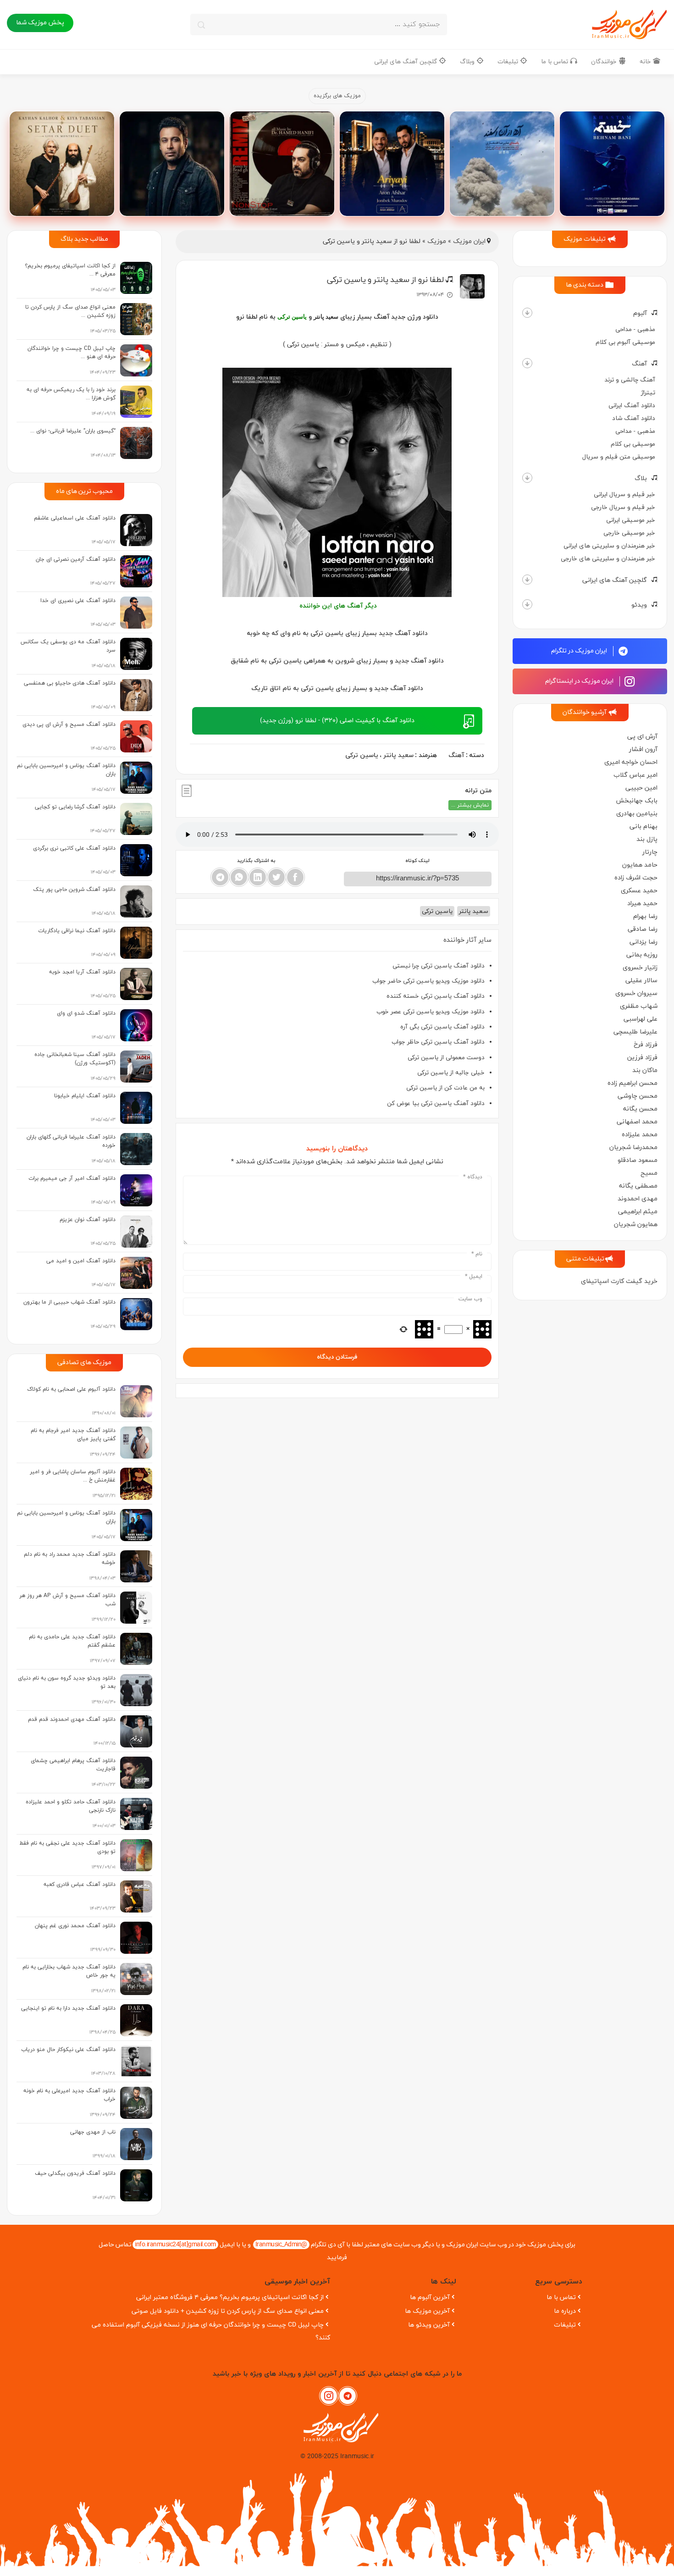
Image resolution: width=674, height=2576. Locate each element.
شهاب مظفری (639, 1006)
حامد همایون (640, 865)
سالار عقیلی (641, 981)
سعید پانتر (398, 755)
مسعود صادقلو (638, 1160)
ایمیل (474, 1277)
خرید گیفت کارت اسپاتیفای (619, 1281)
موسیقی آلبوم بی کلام (625, 342)
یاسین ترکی (362, 755)
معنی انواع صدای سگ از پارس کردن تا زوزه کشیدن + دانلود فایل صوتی (228, 2311)
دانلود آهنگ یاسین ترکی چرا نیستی (439, 966)
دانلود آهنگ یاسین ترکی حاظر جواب (438, 1042)
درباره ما (565, 2311)
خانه (646, 62)
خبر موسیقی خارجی (629, 533)
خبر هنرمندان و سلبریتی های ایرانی (609, 546)
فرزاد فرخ (646, 1045)
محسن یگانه (640, 1109)
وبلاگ (468, 62)
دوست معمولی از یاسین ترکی (446, 1058)
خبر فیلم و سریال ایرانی (624, 495)
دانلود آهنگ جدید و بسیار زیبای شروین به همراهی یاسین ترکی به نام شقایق (337, 661)
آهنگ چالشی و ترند (630, 380)
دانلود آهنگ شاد (634, 418)
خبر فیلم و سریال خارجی (623, 507)
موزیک (437, 241)
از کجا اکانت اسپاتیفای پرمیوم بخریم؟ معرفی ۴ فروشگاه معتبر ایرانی (230, 2297)
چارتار (650, 852)
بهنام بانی (644, 826)
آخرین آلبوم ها (430, 2297)
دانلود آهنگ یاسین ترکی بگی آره (442, 1027)
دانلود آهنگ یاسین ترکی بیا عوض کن (436, 1103)
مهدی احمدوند (638, 1199)
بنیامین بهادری (637, 814)
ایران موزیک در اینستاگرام (580, 681)
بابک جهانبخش (637, 801)
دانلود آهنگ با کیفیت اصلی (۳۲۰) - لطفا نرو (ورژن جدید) (337, 721)
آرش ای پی (642, 737)
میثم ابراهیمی (638, 1212)
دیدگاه (473, 1177)
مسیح (649, 1173)
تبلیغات (509, 62)
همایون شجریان (636, 1224)
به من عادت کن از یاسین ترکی (445, 1088)
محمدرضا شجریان (633, 1147)
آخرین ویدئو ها (429, 2325)
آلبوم (640, 313)
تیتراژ (648, 393)
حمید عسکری (639, 891)
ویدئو (639, 605)
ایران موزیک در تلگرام (580, 651)
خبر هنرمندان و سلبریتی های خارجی (608, 559)
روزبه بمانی (642, 955)
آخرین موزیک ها (427, 2311)
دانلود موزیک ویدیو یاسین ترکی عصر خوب (431, 1012)
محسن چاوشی (638, 1096)
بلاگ (641, 478)
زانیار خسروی (640, 968)
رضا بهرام (645, 916)
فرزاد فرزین (642, 1058)
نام (477, 1254)
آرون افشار (643, 749)
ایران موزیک (469, 241)
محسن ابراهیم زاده (633, 1083)
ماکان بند (645, 1070)
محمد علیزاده (640, 1135)
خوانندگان (605, 62)
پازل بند (647, 839)
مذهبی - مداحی (635, 329)
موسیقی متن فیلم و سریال (619, 457)
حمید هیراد (642, 904)
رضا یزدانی (644, 942)
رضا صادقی (643, 929)
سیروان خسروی (636, 993)
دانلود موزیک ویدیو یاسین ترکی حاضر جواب (428, 981)
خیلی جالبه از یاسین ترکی (451, 1073)
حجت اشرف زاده (636, 878)
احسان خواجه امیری (631, 762)
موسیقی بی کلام (633, 444)
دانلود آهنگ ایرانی (632, 406)
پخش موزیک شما (40, 23)
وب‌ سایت (470, 1299)
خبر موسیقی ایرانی (631, 520)
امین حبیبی (641, 788)
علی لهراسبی (641, 1019)
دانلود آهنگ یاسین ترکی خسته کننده (436, 996)
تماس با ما (555, 62)
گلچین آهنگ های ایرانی (406, 62)
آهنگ (639, 364)
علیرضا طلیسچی (635, 1032)
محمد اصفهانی (637, 1122)
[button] (527, 313)
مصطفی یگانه (638, 1186)
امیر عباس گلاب (635, 775)
